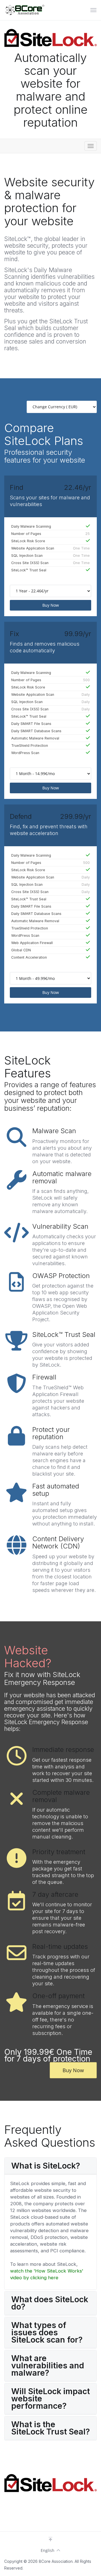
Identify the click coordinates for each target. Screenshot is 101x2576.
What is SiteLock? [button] (46, 2166)
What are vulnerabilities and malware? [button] (48, 2366)
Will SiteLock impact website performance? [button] (50, 2399)
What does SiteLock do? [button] (50, 2303)
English (48, 2550)
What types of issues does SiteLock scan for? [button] (47, 2332)
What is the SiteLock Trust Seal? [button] (50, 2428)
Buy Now (51, 605)
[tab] (50, 2166)
